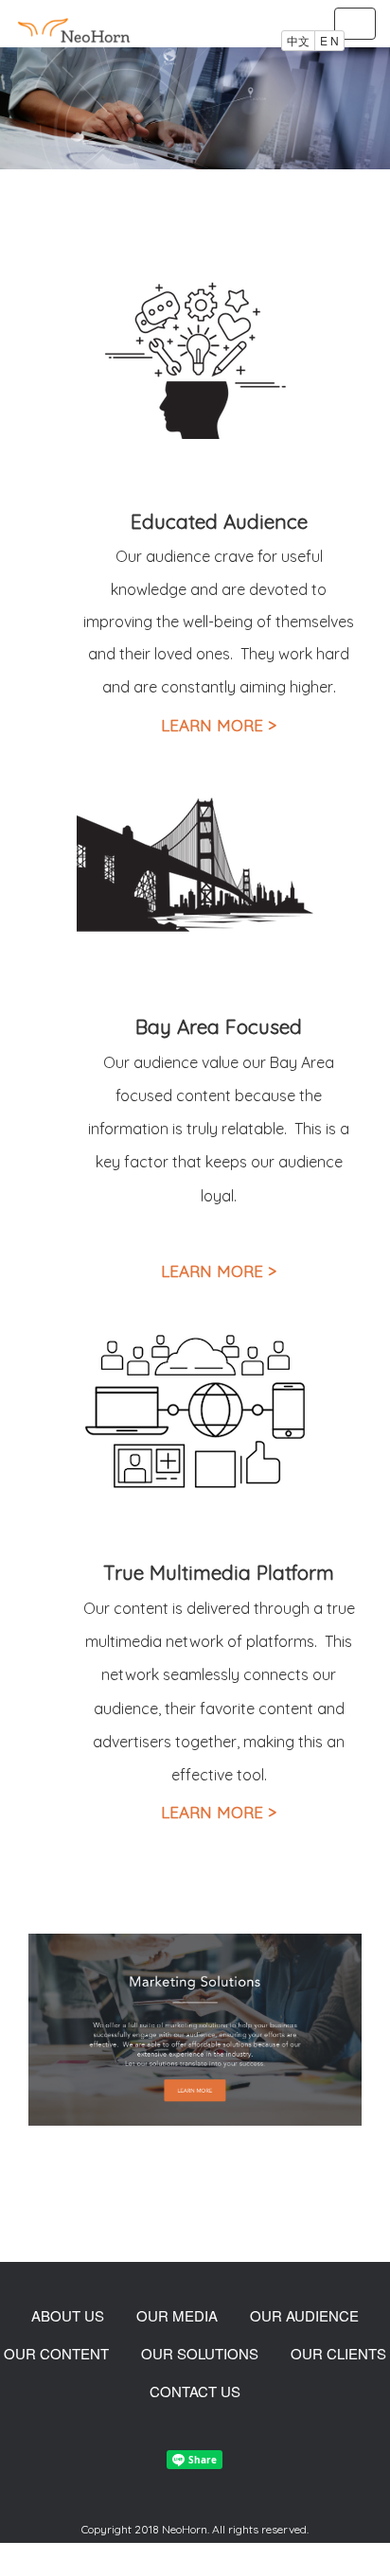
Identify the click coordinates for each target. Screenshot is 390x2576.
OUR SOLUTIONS (200, 2353)
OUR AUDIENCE (304, 2315)
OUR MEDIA (177, 2315)
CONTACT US (195, 2391)
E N (329, 40)
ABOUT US (68, 2315)
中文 (298, 40)
